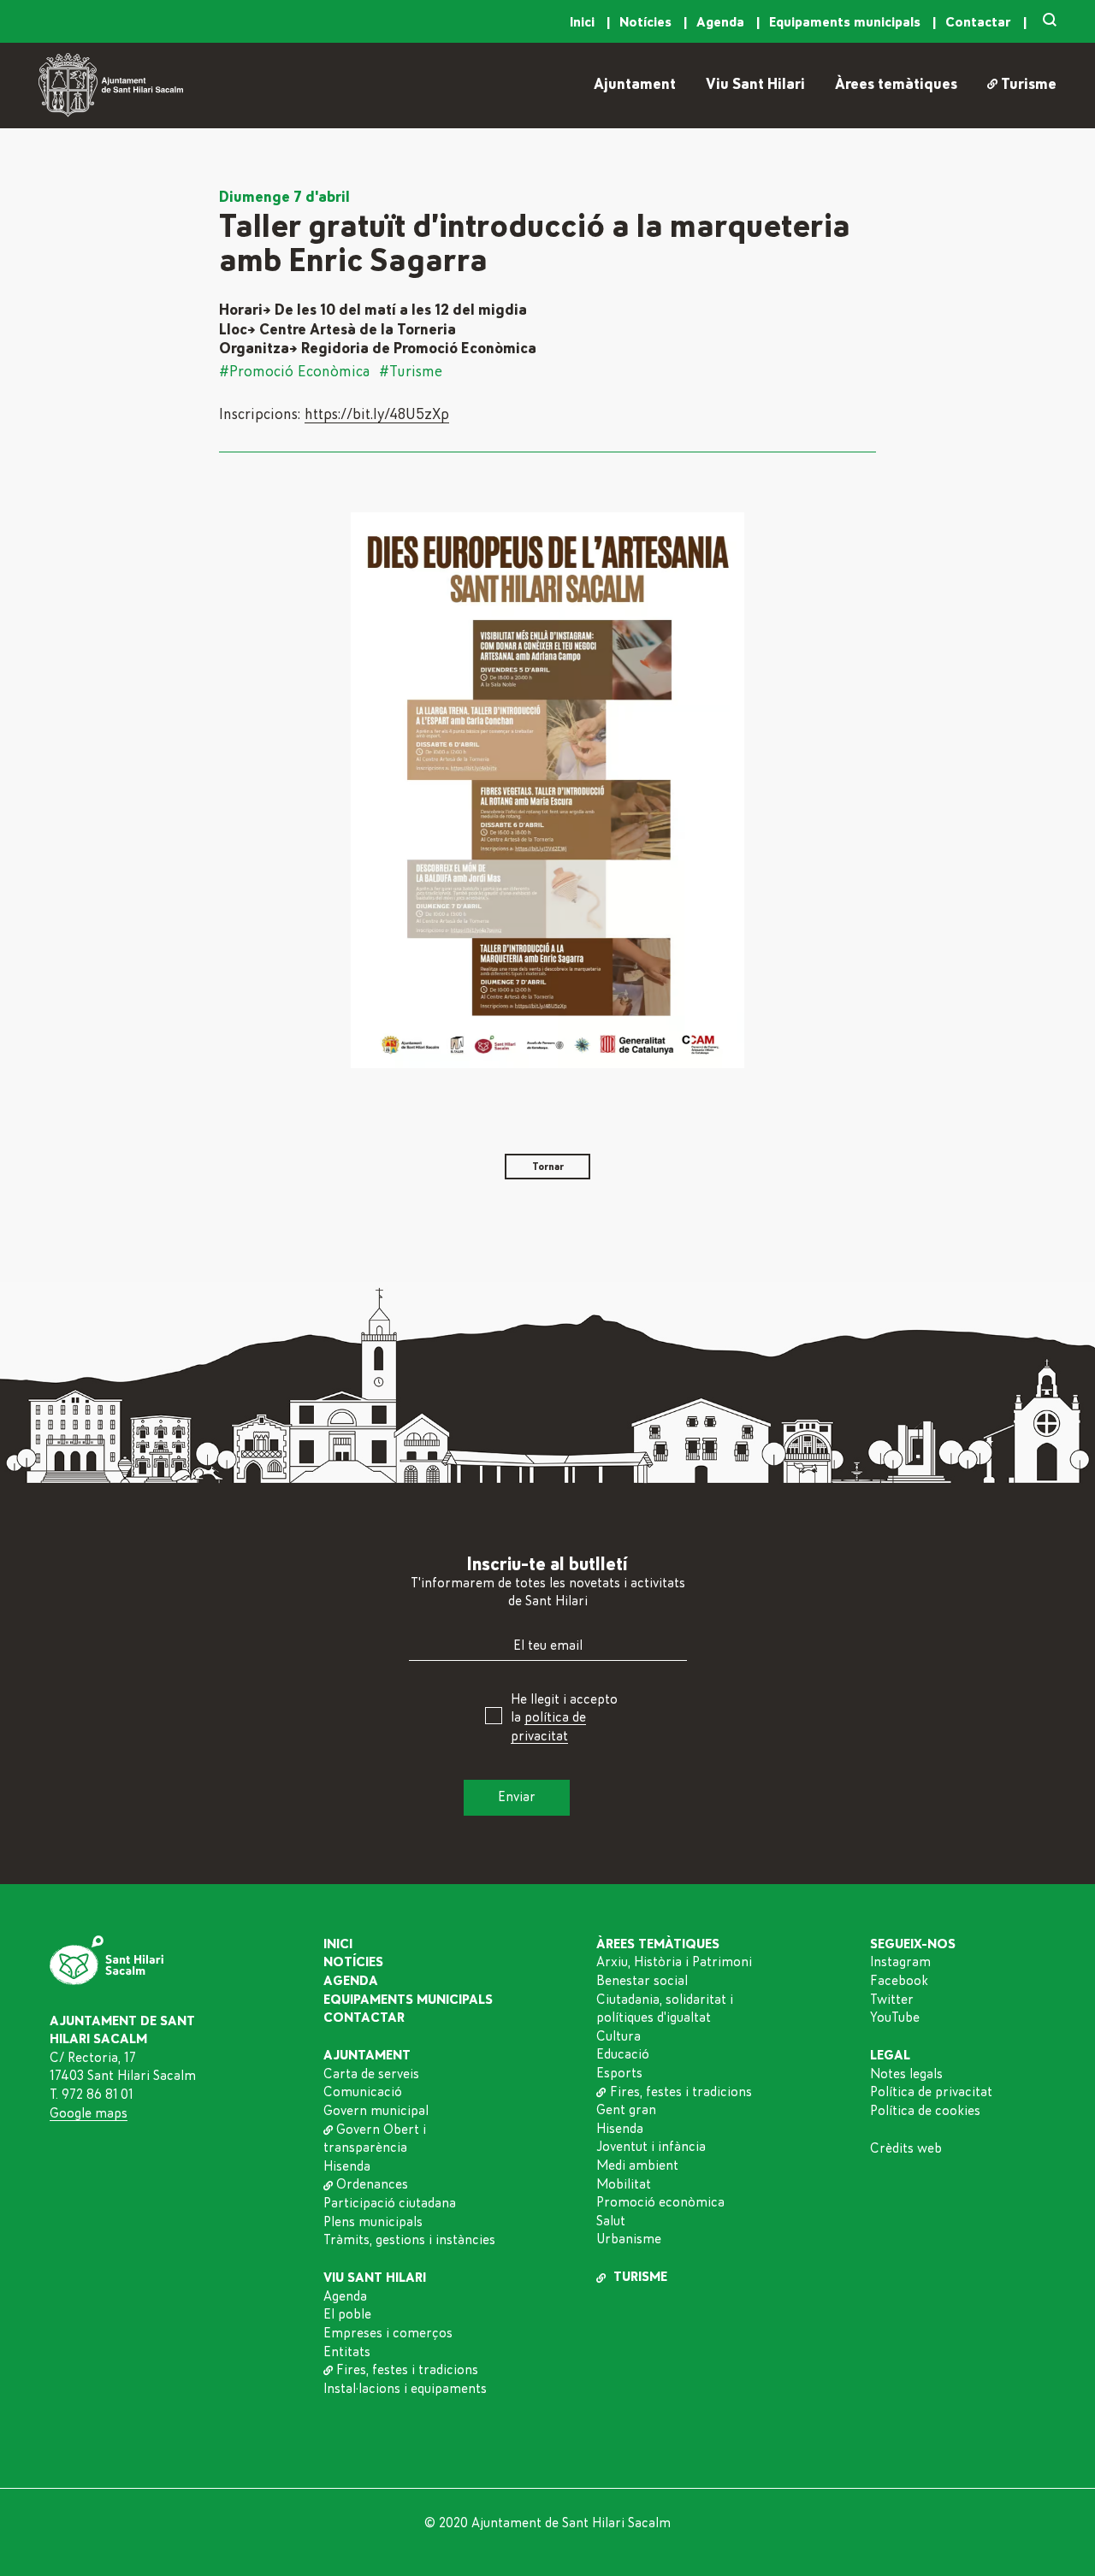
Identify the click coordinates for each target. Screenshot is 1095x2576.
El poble (347, 2314)
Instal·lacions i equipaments (405, 2389)
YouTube (895, 2018)
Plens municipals (373, 2222)
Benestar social (642, 1981)
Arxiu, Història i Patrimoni (674, 1962)
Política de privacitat (931, 2092)
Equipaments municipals (846, 22)
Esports (619, 2073)
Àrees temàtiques (896, 85)
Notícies (647, 22)
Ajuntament (635, 85)
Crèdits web (906, 2148)
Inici (584, 22)
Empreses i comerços (388, 2333)
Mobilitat (624, 2184)
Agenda (722, 22)
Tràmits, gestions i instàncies (409, 2240)
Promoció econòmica (660, 2202)
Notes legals (906, 2074)
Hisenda (347, 2166)
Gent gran (626, 2110)
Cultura (619, 2036)
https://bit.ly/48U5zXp (377, 415)
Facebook (899, 1981)
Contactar (980, 22)
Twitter (892, 2000)
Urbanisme (629, 2239)
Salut (611, 2221)
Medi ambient (637, 2165)
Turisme (1029, 85)
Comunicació (363, 2092)
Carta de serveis (371, 2074)
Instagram (900, 1962)
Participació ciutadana (390, 2203)
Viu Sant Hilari (755, 85)
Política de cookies (925, 2111)
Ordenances (372, 2184)
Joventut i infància (651, 2147)
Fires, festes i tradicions (407, 2370)
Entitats (347, 2352)
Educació (623, 2054)
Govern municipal (376, 2111)
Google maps (89, 2113)
